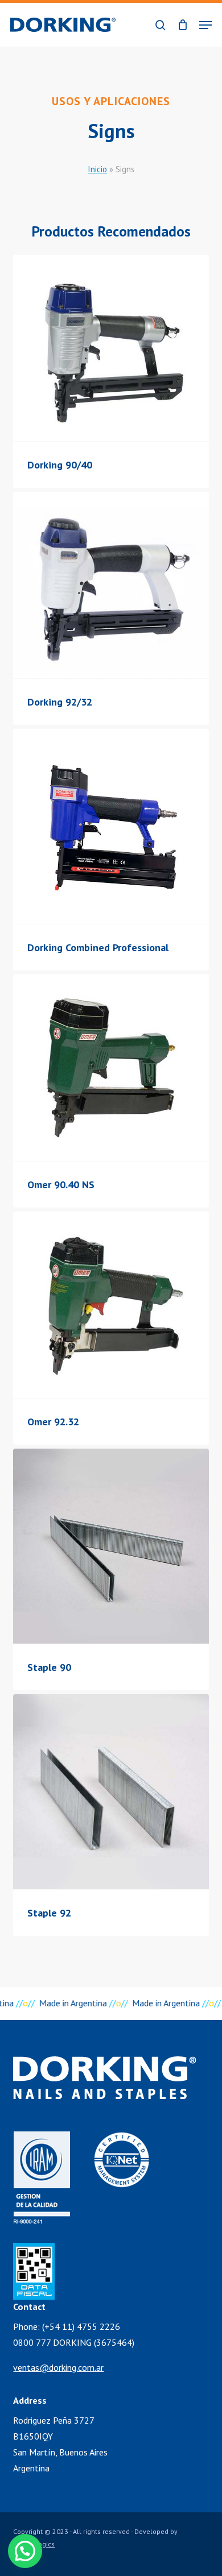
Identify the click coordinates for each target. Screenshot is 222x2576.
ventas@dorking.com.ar (58, 2367)
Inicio (97, 169)
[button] (205, 25)
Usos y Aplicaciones (111, 101)
